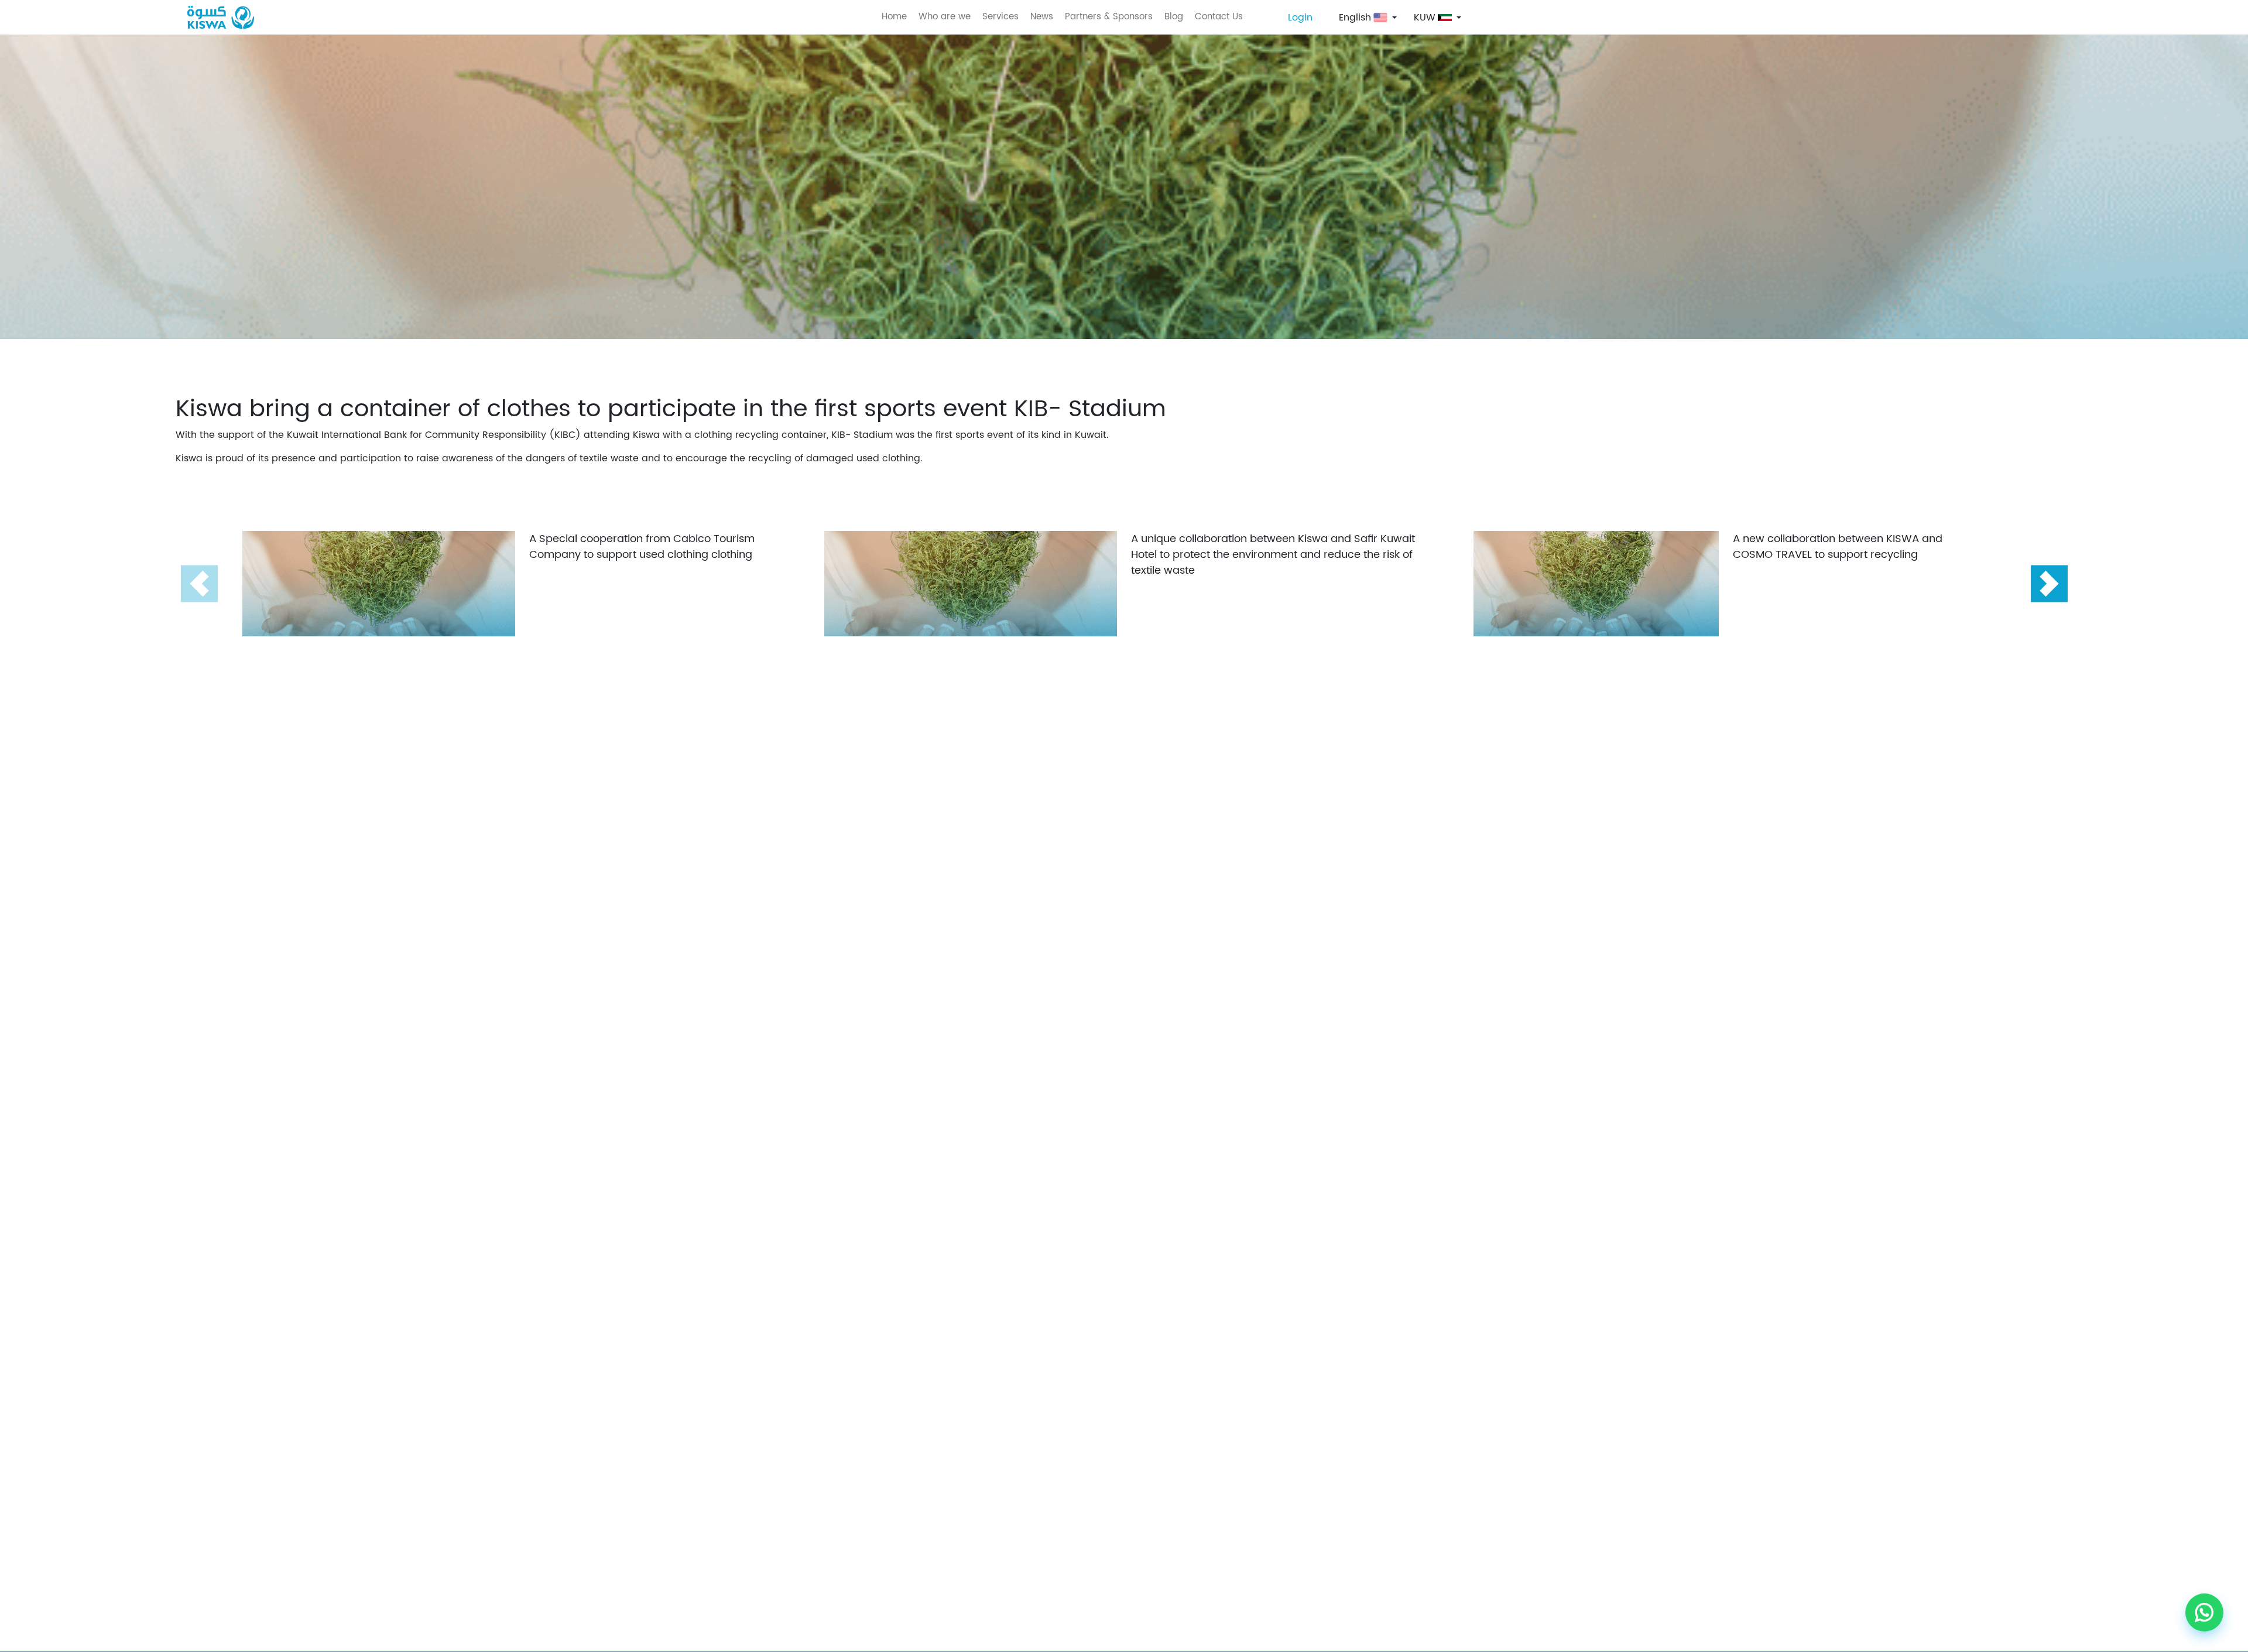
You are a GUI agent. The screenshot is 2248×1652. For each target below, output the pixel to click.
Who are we (945, 17)
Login (1300, 18)
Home (894, 17)
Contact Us (1219, 17)
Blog (1174, 17)
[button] (2049, 584)
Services (1000, 17)
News (1042, 17)
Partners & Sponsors (1109, 17)
